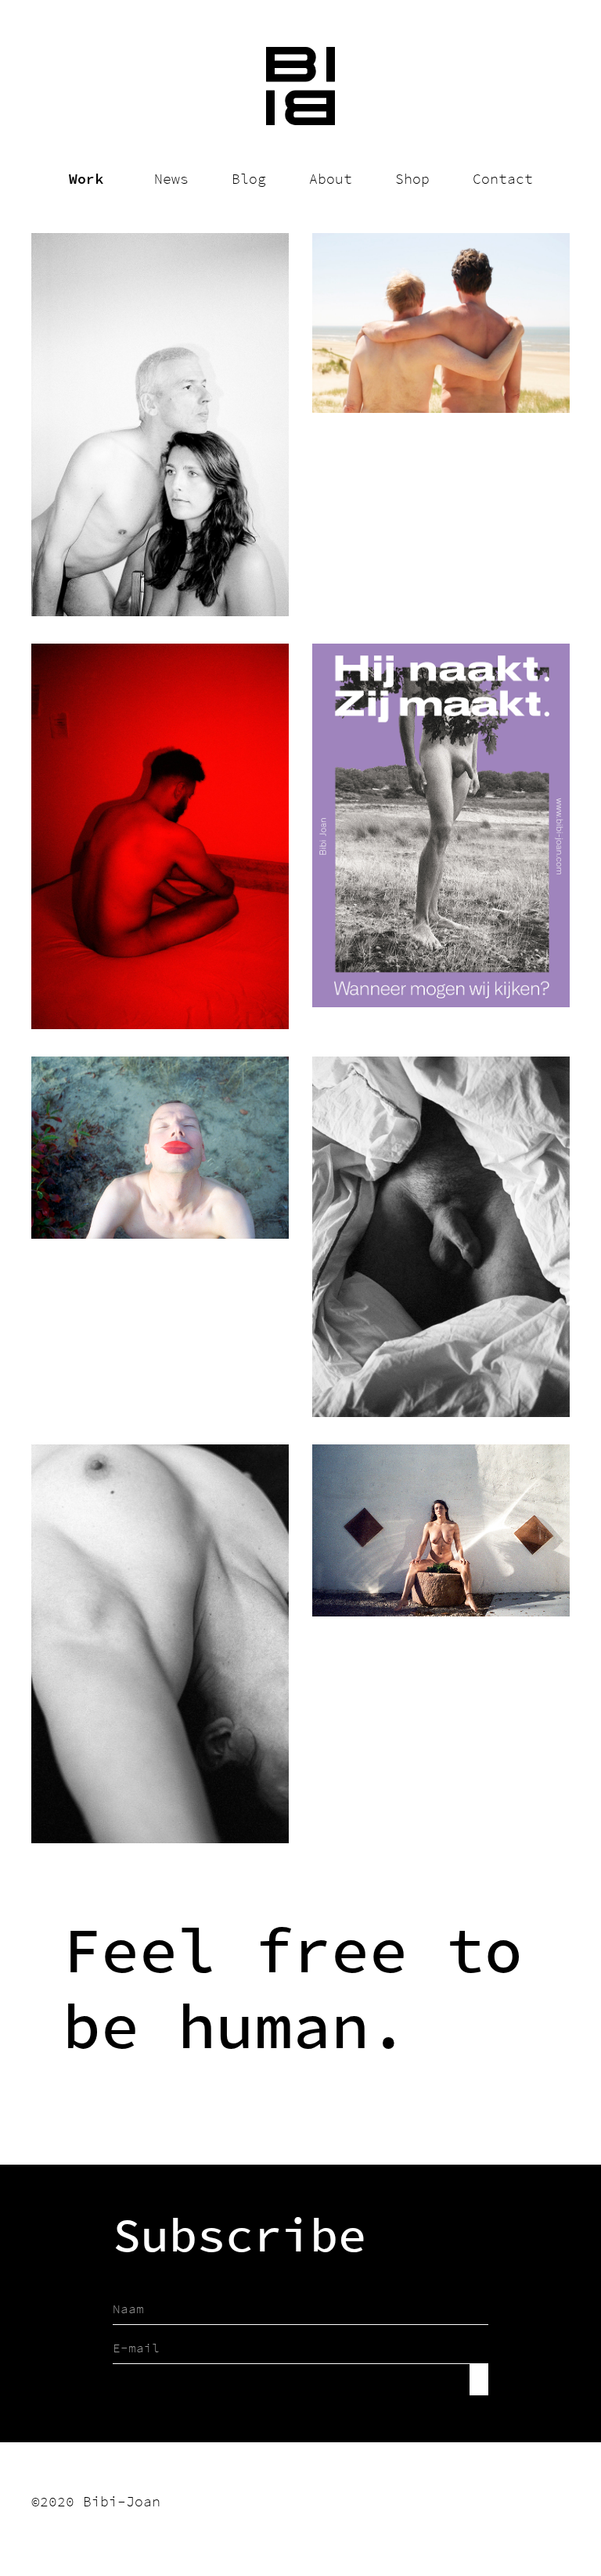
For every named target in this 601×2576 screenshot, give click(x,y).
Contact (503, 179)
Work (86, 179)
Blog (249, 179)
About (331, 179)
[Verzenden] (479, 2380)
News (171, 179)
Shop (412, 179)
